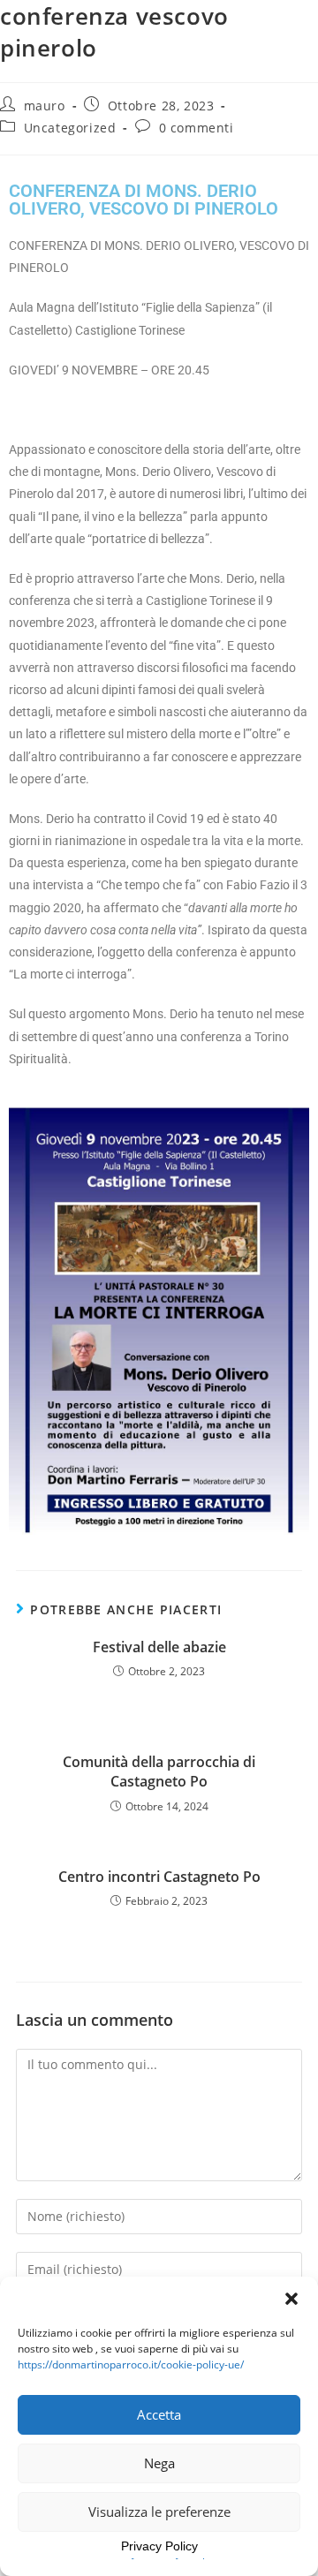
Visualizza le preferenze (159, 2512)
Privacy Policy (159, 2546)
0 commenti (197, 128)
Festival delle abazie (159, 1647)
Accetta (159, 2414)
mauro (45, 106)
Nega (159, 2463)
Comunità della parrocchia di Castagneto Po (159, 1771)
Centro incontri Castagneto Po (159, 1877)
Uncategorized (70, 128)
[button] (291, 2299)
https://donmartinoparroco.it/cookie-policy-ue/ (131, 2364)
